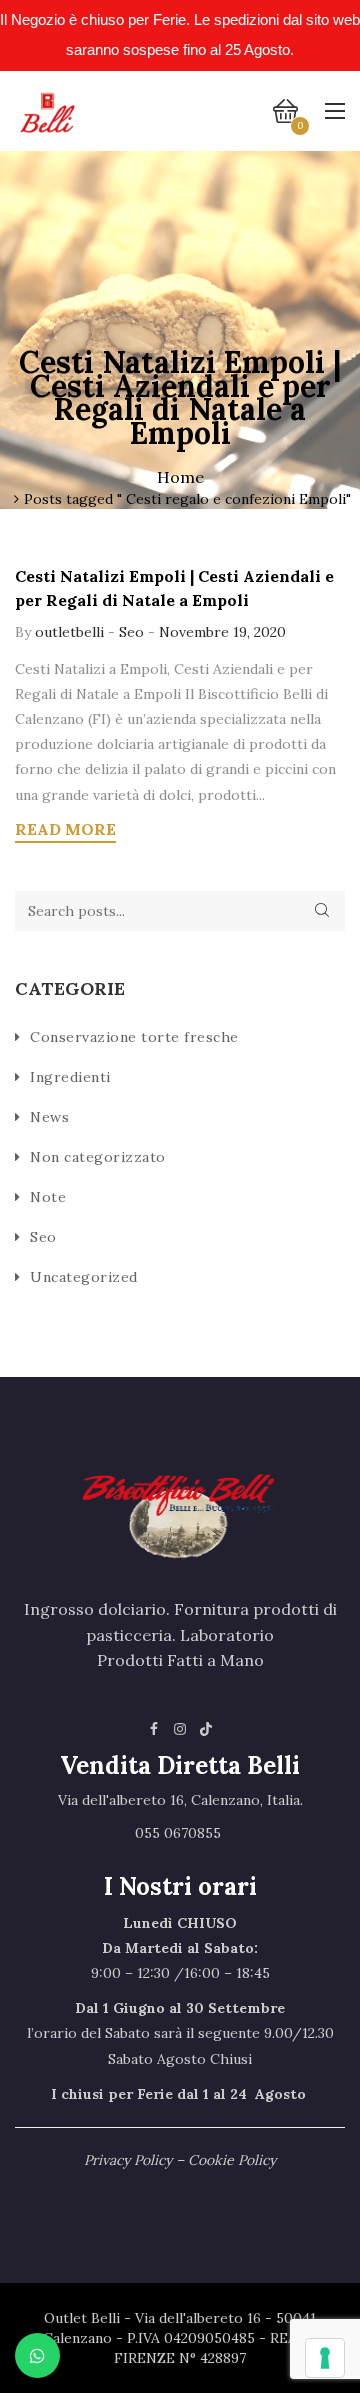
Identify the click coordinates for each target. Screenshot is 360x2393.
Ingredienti (70, 1077)
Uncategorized (84, 1277)
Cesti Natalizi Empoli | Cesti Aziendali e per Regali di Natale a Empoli (174, 588)
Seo (131, 632)
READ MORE (65, 829)
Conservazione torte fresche (134, 1037)
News (49, 1117)
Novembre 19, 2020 (222, 632)
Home (180, 477)
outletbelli (71, 632)
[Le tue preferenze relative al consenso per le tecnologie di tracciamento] (325, 2358)
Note (48, 1197)
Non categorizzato (98, 1157)
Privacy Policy (128, 2160)
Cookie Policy (232, 2160)
